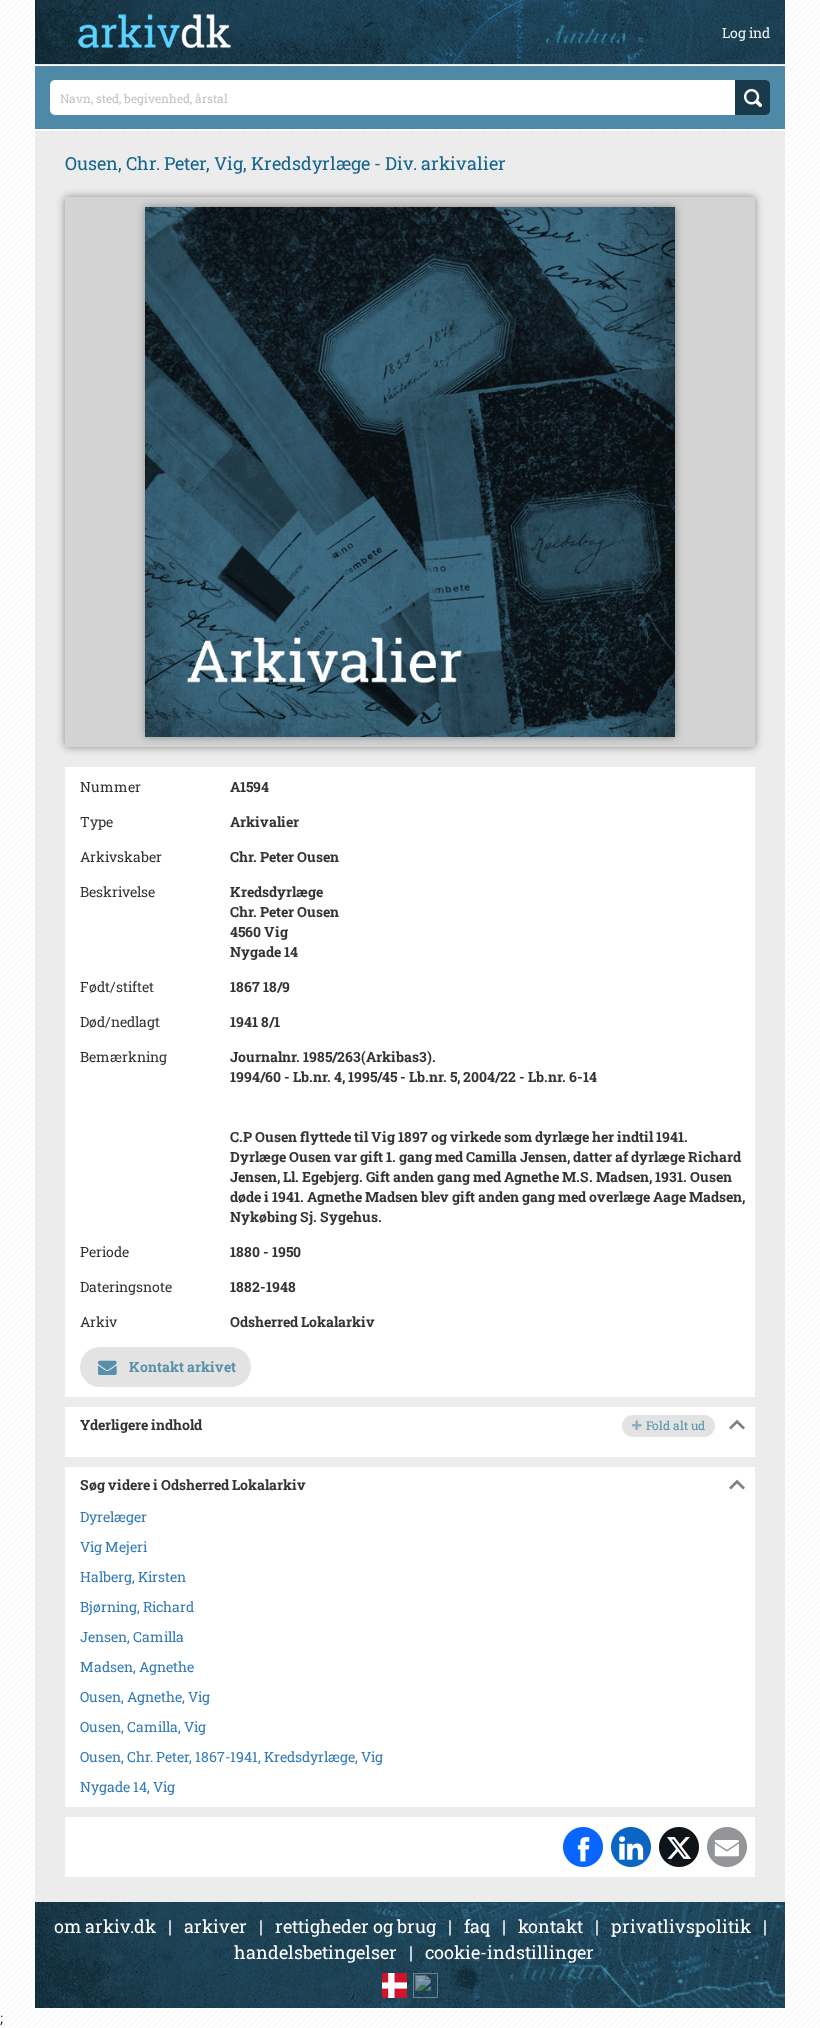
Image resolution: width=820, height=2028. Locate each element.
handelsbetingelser (315, 1952)
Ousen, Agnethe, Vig (145, 1696)
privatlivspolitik (681, 1926)
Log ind (746, 32)
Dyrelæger (113, 1516)
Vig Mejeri (113, 1546)
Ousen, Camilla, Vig (143, 1726)
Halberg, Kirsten (133, 1576)
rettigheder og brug (355, 1926)
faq (477, 1926)
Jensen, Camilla (132, 1636)
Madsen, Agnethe (137, 1666)
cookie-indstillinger (509, 1952)
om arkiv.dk (105, 1926)
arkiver (215, 1926)
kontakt (550, 1926)
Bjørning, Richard (137, 1606)
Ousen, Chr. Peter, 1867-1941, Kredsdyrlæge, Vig (231, 1756)
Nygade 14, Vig (127, 1786)
